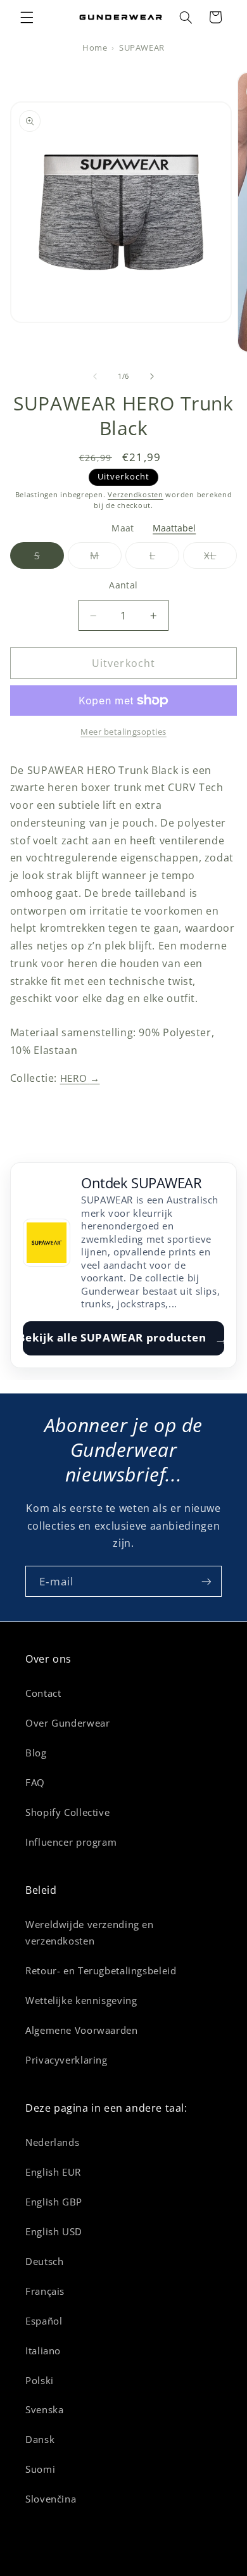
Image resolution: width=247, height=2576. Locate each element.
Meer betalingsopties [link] (123, 732)
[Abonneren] (206, 1581)
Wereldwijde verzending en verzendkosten (90, 1932)
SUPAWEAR (142, 48)
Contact (43, 1693)
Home (95, 48)
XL (220, 559)
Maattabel (174, 528)
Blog (36, 1753)
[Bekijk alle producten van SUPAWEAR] (47, 1243)
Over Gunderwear (67, 1723)
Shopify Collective (67, 1812)
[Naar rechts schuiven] (152, 377)
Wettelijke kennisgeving (81, 2000)
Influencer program (71, 1842)
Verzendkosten (136, 495)
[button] (27, 17)
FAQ (35, 1782)
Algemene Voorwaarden (82, 2030)
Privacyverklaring (66, 2060)
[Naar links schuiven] (95, 377)
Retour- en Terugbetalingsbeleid (101, 1970)
